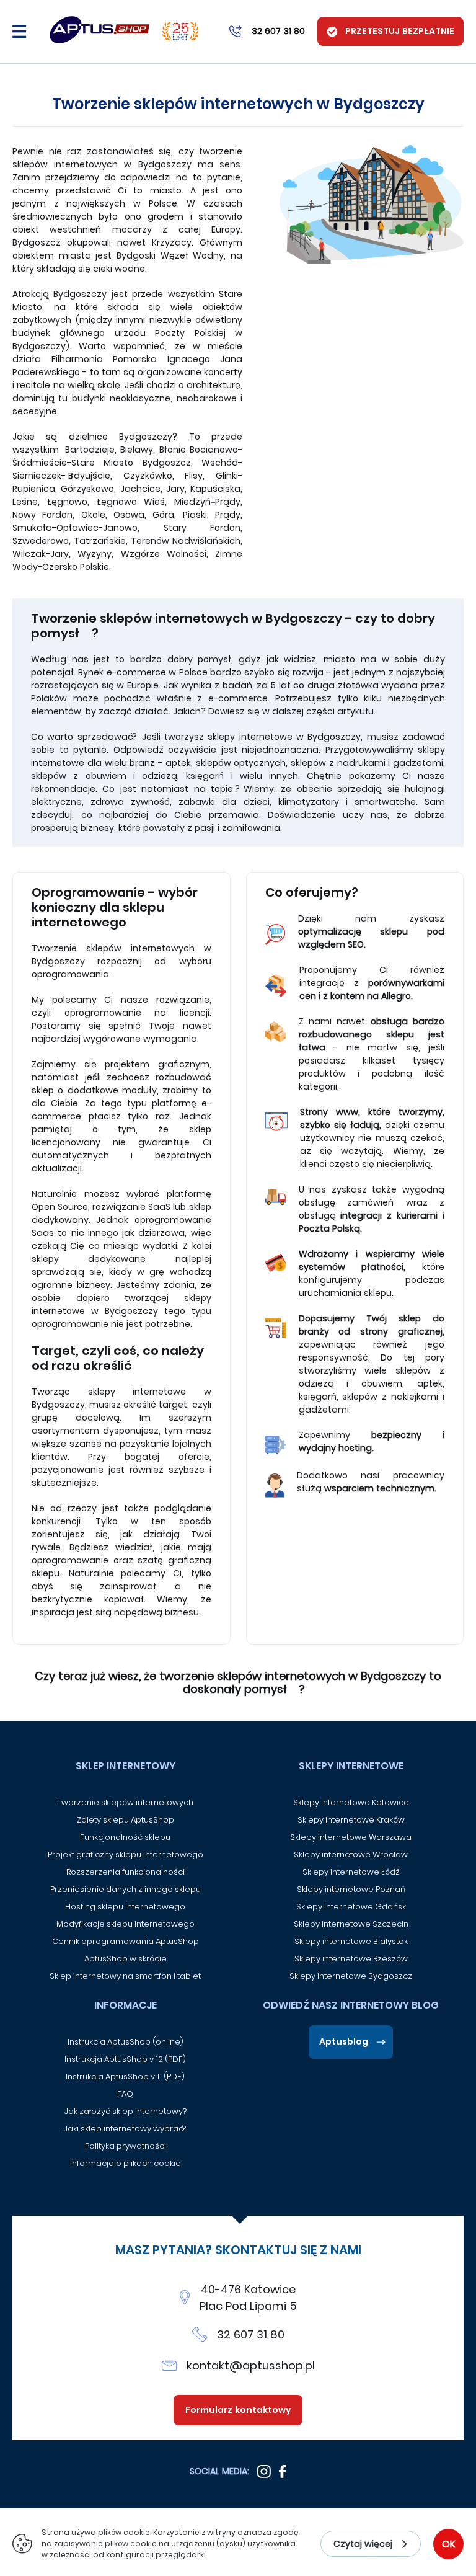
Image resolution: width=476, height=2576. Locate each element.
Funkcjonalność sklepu (125, 1837)
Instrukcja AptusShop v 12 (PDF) (125, 2059)
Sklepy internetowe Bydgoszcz (351, 1976)
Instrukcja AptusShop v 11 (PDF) (125, 2076)
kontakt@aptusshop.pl (251, 2365)
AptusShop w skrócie (126, 1959)
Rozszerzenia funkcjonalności (126, 1872)
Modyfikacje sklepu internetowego (126, 1924)
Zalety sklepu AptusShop (126, 1820)
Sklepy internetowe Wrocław (351, 1854)
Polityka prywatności (126, 2146)
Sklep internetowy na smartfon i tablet (125, 1976)
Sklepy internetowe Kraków (351, 1820)
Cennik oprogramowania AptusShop (126, 1941)
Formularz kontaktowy (238, 2410)
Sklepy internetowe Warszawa (351, 1837)
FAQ (125, 2094)
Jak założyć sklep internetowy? (126, 2111)
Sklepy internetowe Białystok (351, 1941)
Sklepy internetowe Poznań (351, 1889)
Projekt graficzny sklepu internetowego (126, 1854)
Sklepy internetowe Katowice (351, 1802)
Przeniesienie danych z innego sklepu (126, 1889)
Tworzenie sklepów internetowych (125, 1802)
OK (449, 2544)
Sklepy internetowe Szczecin (351, 1924)
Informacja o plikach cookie (126, 2163)
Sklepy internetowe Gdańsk (351, 1907)
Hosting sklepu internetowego (125, 1907)
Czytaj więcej (363, 2544)
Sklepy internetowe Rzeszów (351, 1959)
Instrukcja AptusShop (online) (126, 2042)
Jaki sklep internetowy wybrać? (126, 2129)
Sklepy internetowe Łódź (351, 1872)
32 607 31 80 (251, 2334)
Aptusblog (344, 2041)
